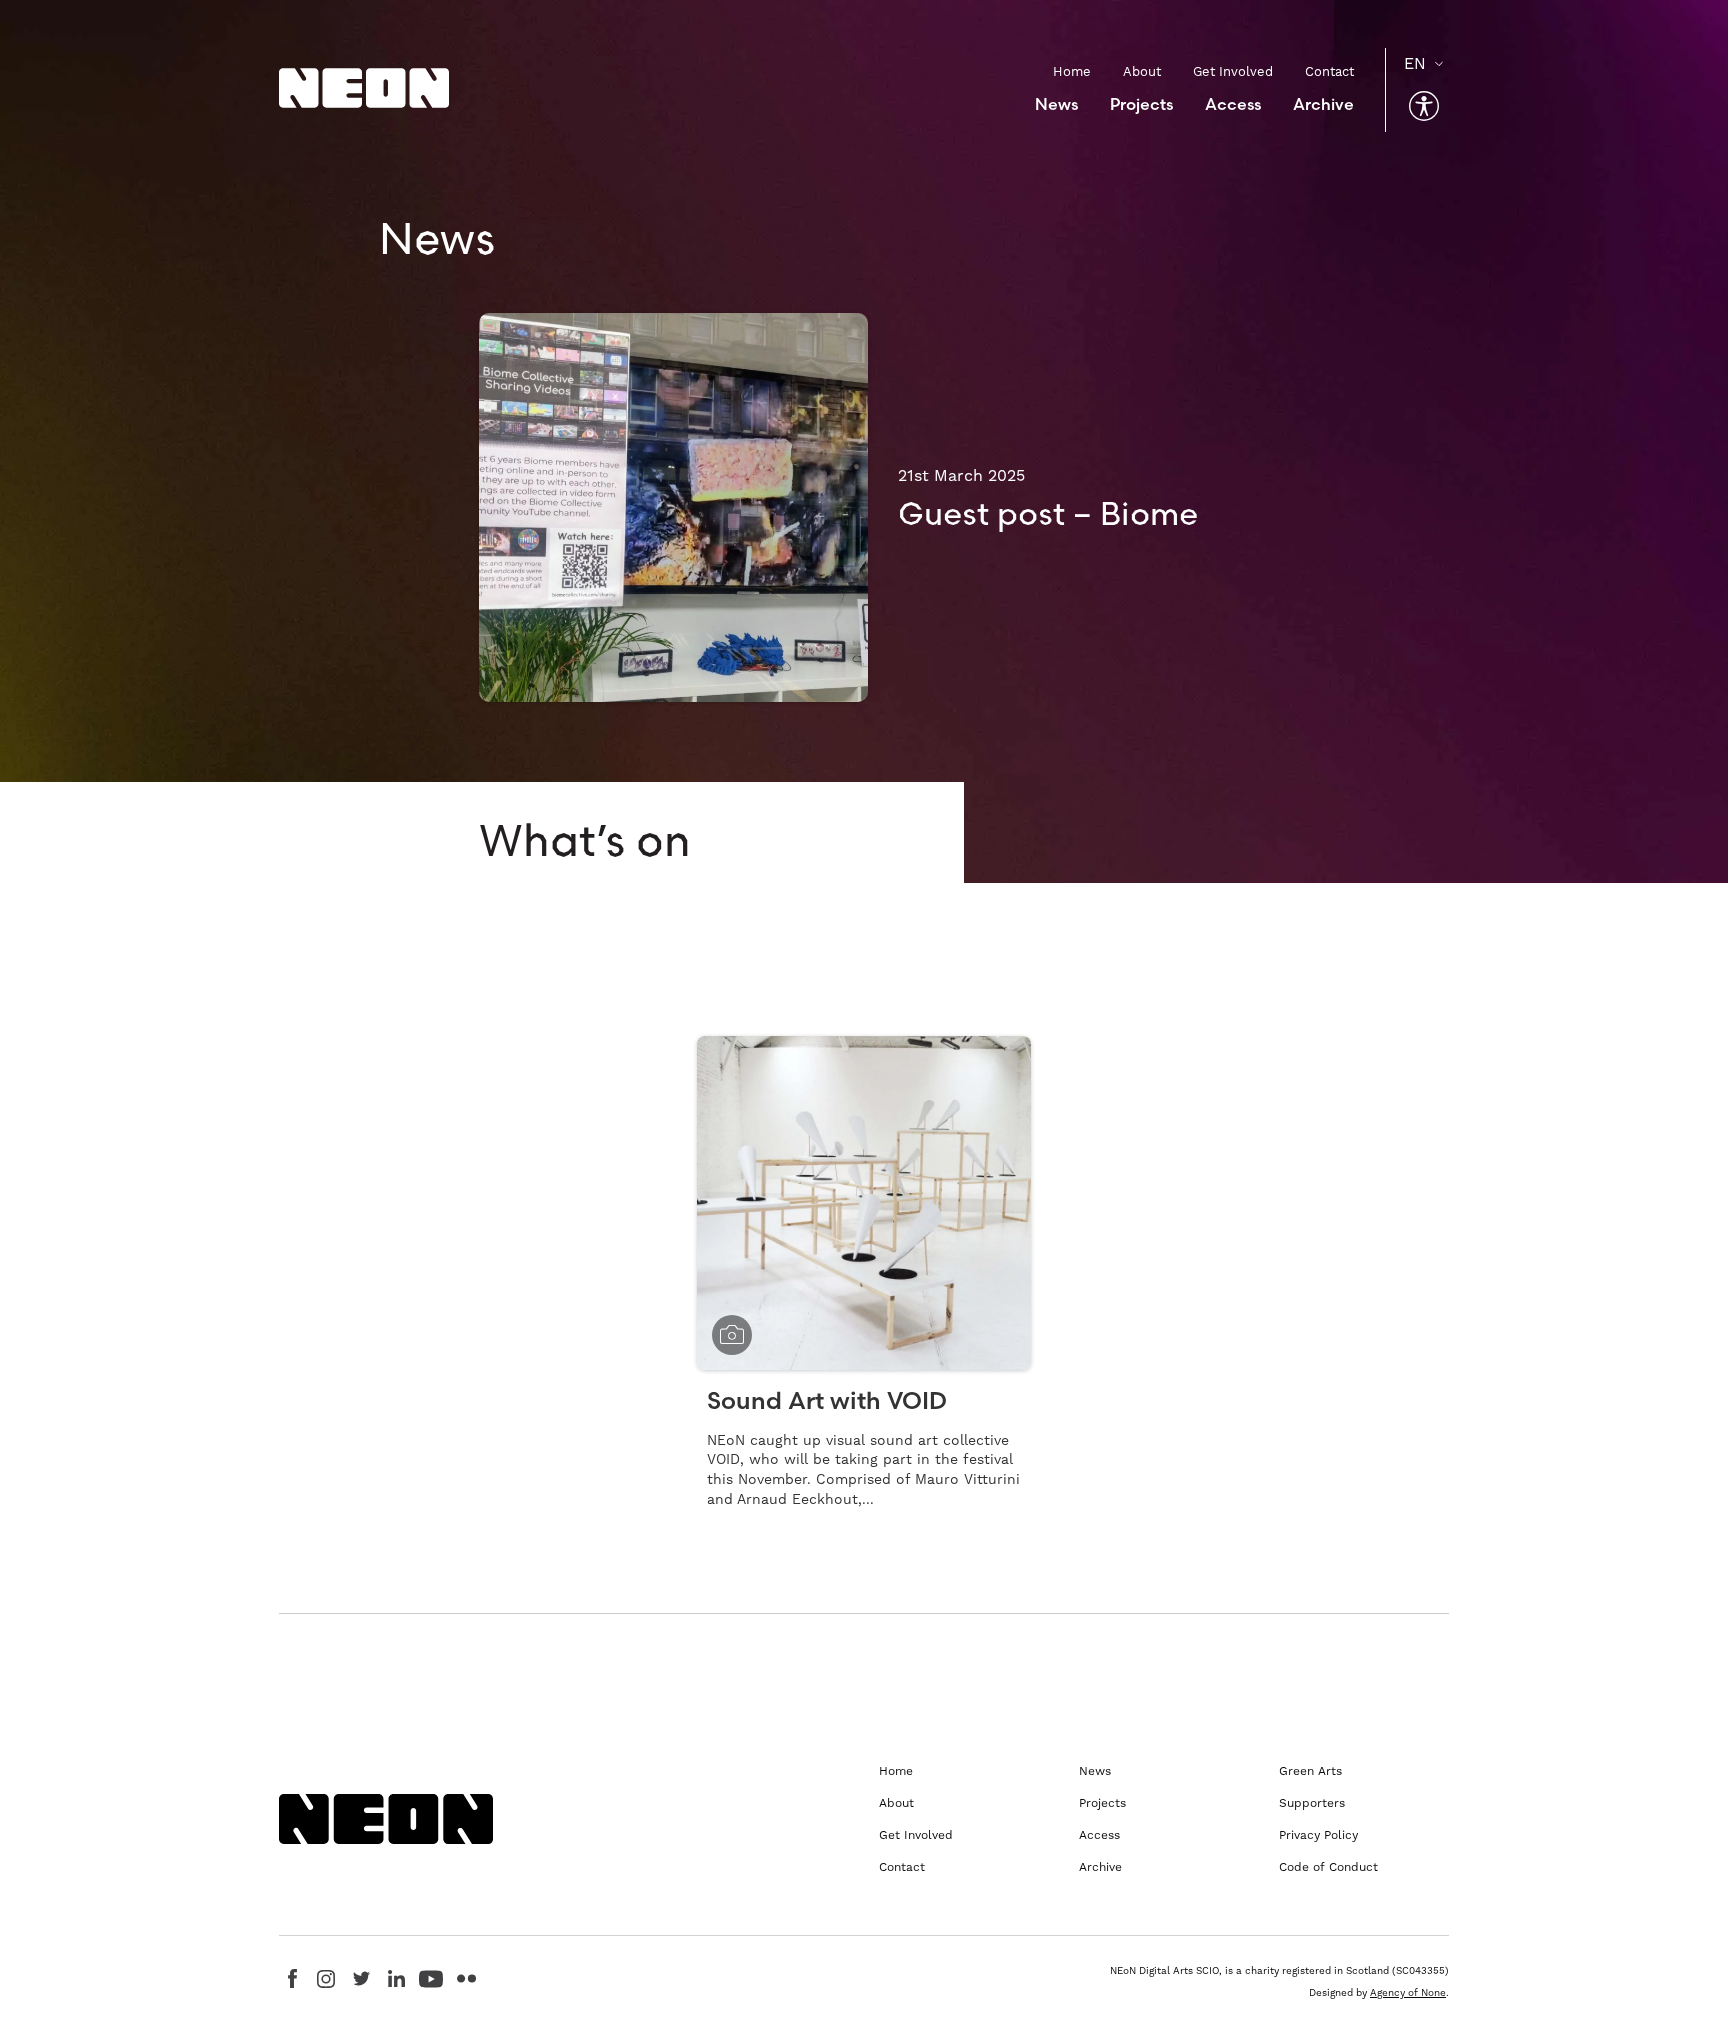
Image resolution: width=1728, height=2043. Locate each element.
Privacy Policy (1318, 1835)
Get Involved (1233, 71)
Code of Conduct (1328, 1867)
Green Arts (1310, 1771)
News (1056, 104)
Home (1072, 71)
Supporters (1312, 1803)
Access (1233, 104)
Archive (1323, 104)
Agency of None (1408, 1992)
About (1142, 71)
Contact (1329, 71)
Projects (1141, 104)
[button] (1424, 106)
